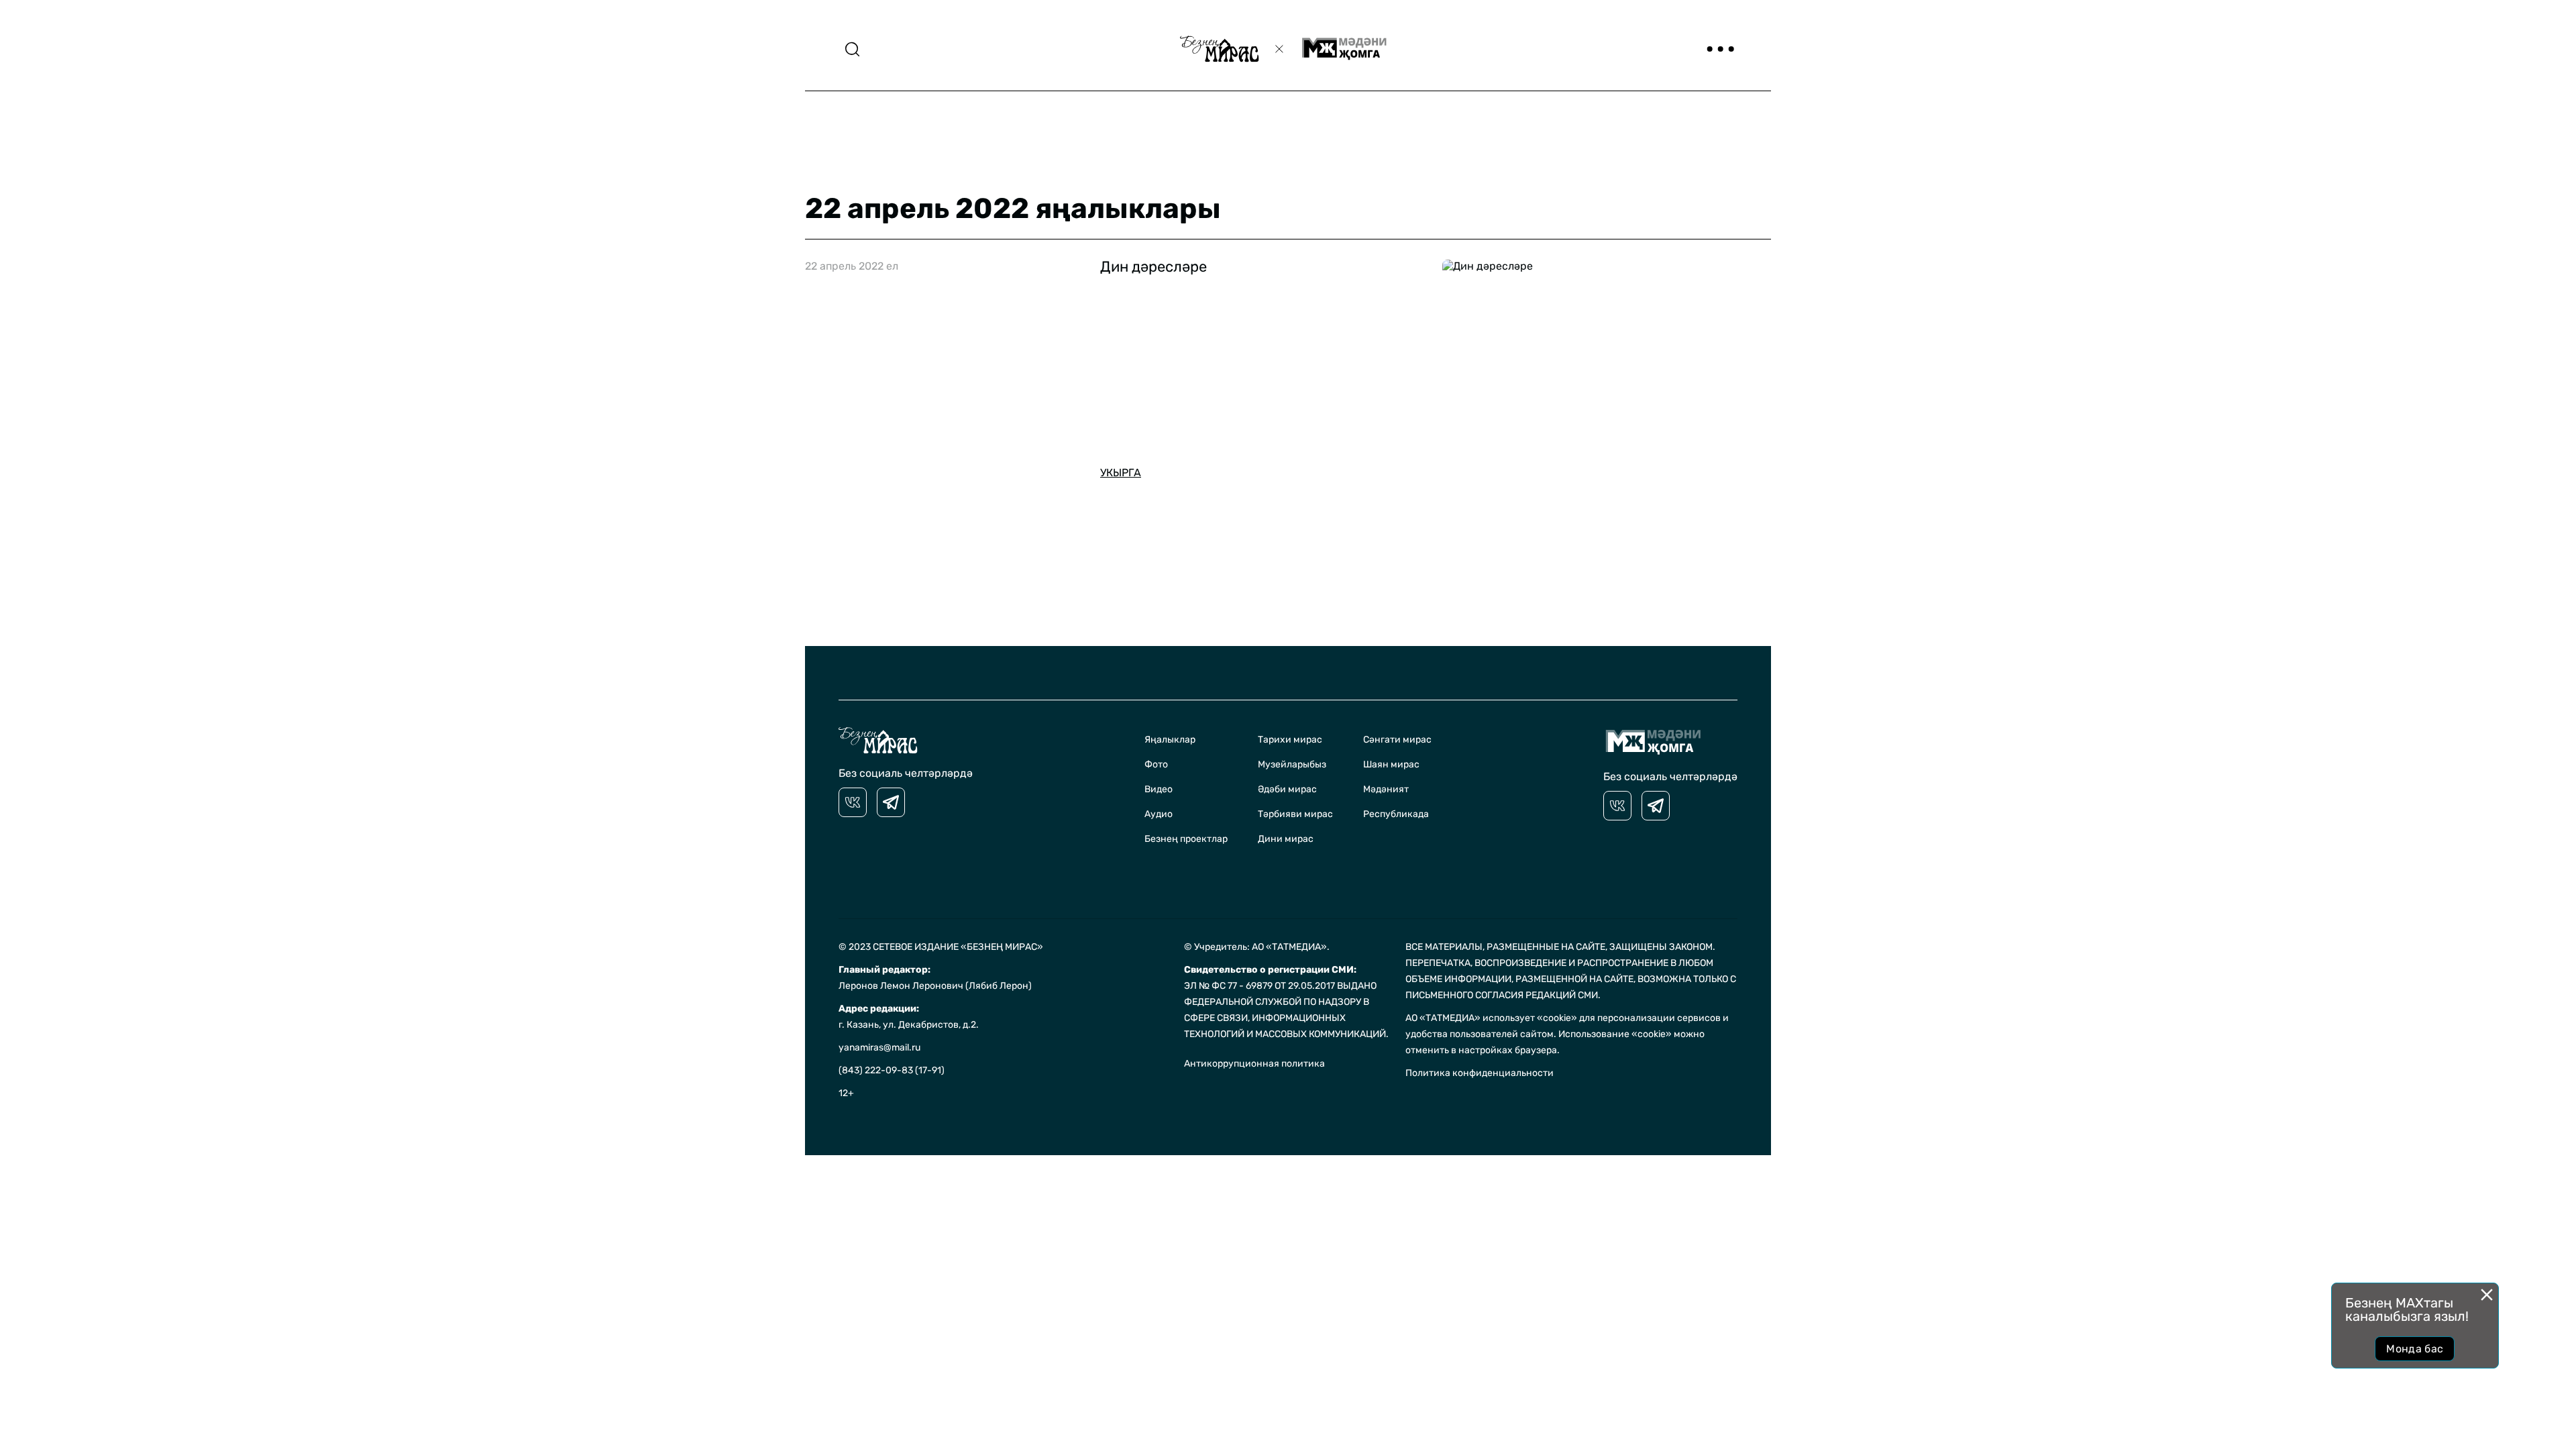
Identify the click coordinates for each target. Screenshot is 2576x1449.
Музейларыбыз (1292, 764)
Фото (1156, 764)
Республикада (1396, 814)
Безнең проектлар (1186, 839)
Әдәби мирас (1287, 789)
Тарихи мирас (1290, 740)
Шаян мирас (1391, 764)
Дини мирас (1286, 839)
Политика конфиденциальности (1480, 1073)
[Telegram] (891, 802)
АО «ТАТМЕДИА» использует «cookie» (1491, 1018)
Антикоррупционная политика (1254, 1064)
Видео (1159, 789)
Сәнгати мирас (1397, 740)
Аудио (1159, 814)
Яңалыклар (1170, 740)
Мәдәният (1386, 789)
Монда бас (2415, 1349)
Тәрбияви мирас (1295, 814)
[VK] (853, 802)
